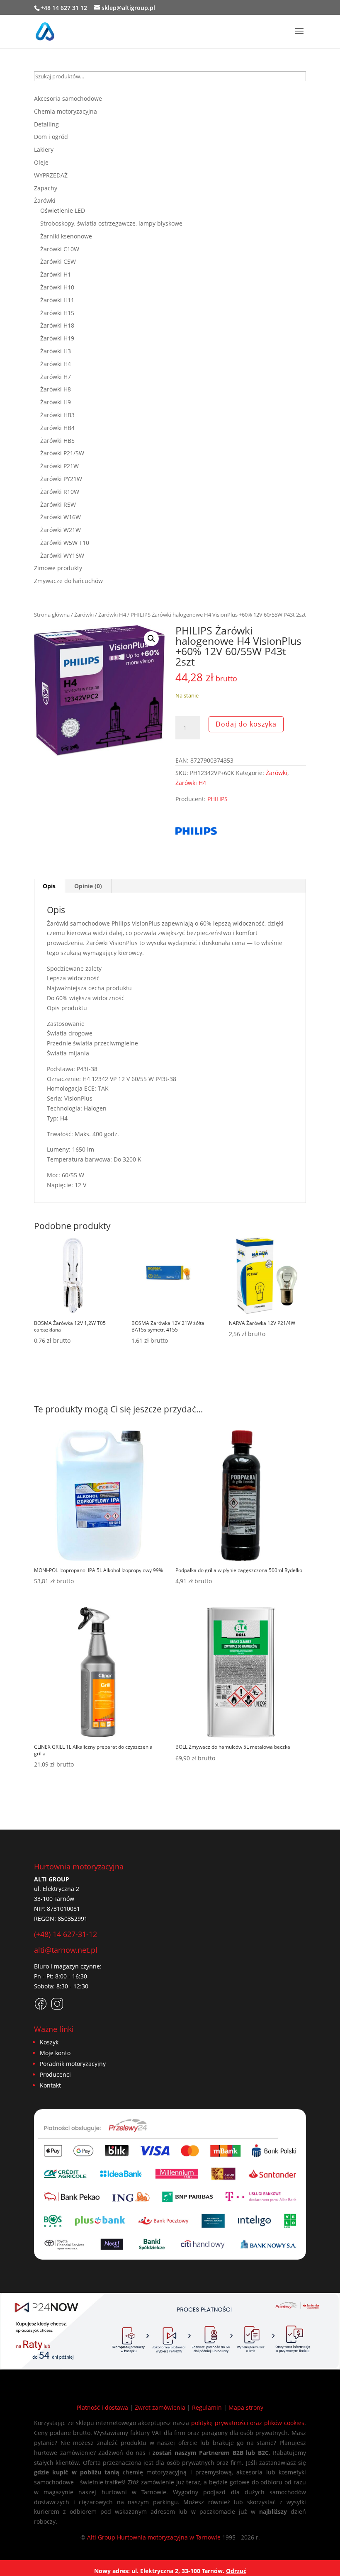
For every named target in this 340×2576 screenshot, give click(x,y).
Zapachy (46, 188)
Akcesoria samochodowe (68, 98)
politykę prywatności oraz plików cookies (248, 2423)
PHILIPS (217, 799)
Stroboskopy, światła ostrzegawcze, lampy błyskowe (111, 223)
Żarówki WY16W (62, 555)
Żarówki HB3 (57, 415)
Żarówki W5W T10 (65, 543)
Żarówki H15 (57, 313)
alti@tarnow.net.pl (66, 1950)
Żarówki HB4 (57, 428)
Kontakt (50, 2085)
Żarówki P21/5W (62, 453)
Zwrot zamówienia (160, 2407)
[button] (151, 639)
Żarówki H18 (57, 325)
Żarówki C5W (58, 261)
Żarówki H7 (56, 377)
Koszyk (49, 2042)
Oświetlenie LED (63, 210)
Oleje (41, 162)
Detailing (46, 124)
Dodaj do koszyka (246, 724)
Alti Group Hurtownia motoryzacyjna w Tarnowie (154, 2537)
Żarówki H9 (56, 402)
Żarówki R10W (60, 492)
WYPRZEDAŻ (51, 175)
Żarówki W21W (61, 530)
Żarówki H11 (57, 300)
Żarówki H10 (57, 287)
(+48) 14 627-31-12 (66, 1934)
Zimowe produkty (58, 568)
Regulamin (207, 2407)
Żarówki (84, 615)
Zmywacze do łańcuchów (68, 581)
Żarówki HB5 (57, 441)
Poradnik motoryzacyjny (73, 2064)
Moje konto (55, 2053)
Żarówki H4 (112, 615)
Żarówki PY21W (61, 479)
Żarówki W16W (61, 517)
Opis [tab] (49, 886)
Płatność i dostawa (102, 2407)
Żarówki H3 (56, 351)
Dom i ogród (51, 137)
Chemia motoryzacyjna (66, 111)
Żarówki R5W (58, 504)
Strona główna (52, 615)
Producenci (55, 2074)
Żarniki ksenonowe (66, 236)
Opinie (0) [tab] (88, 886)
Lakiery (44, 149)
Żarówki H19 (57, 338)
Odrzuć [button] (236, 2571)
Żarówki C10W (60, 249)
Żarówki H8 (56, 389)
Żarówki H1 (56, 274)
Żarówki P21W (59, 466)
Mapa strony (246, 2407)
